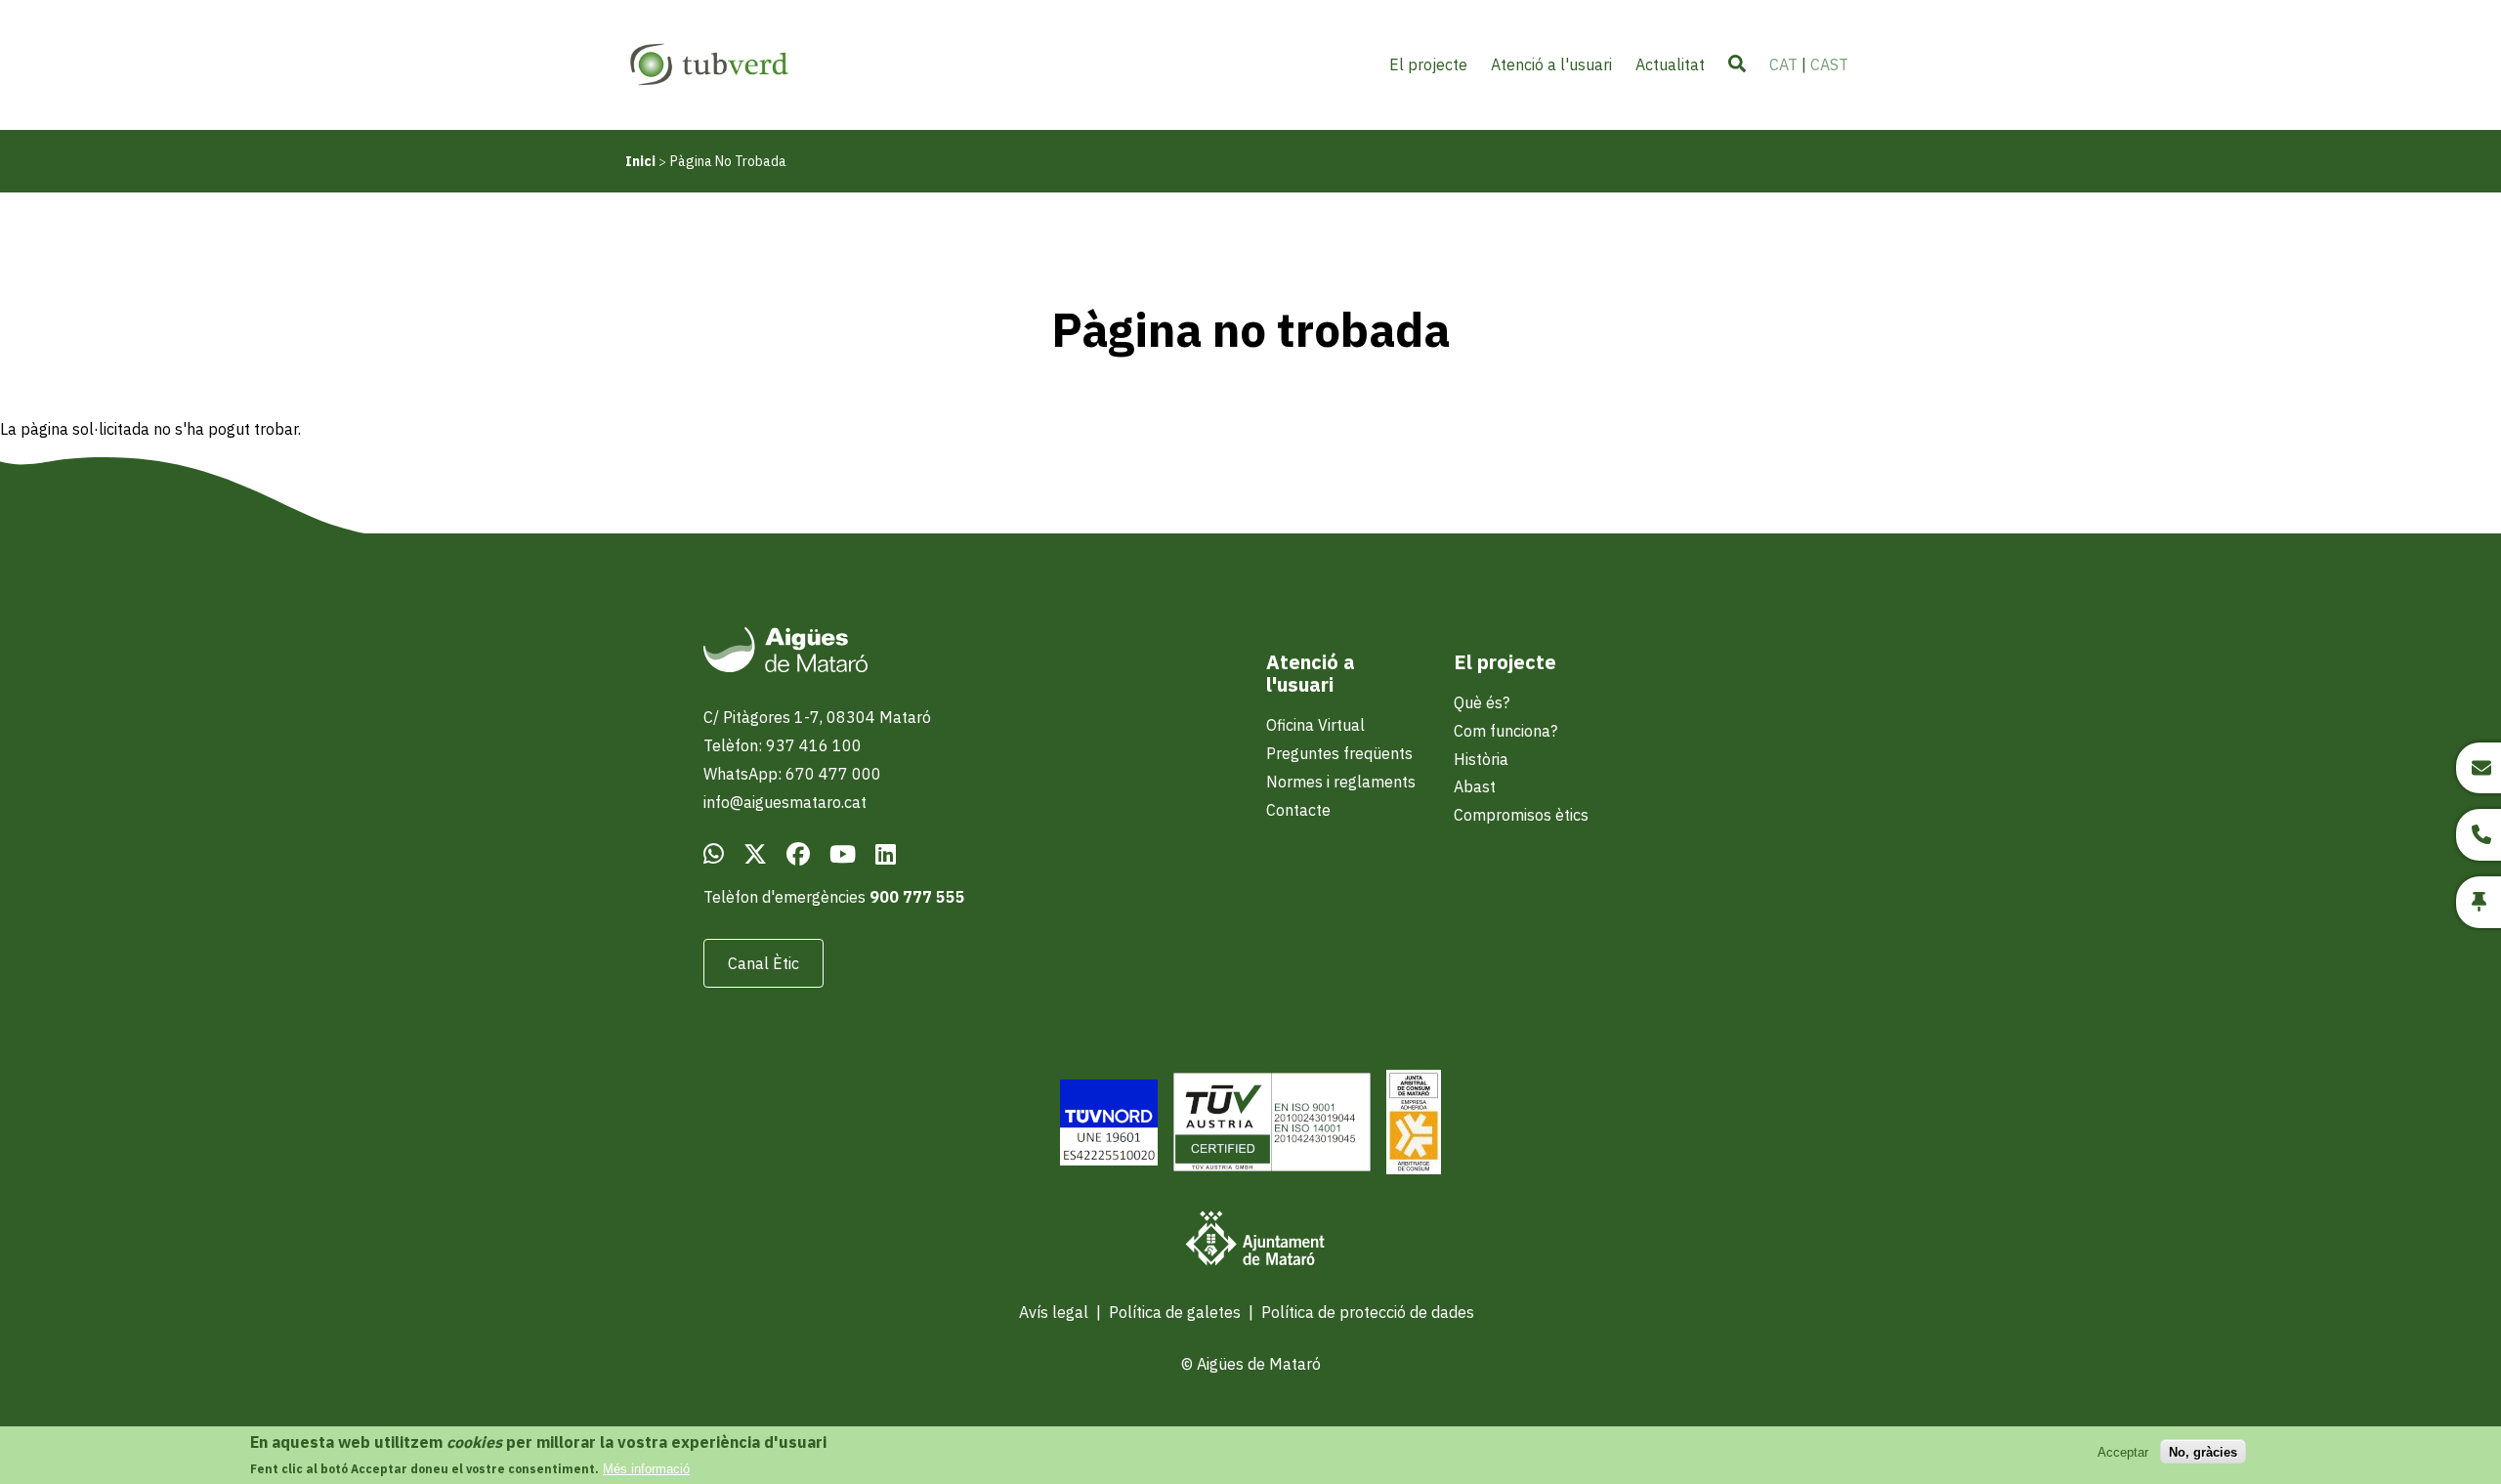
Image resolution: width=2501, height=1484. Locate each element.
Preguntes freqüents (1339, 753)
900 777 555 (917, 897)
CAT (1783, 64)
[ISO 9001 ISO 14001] (1272, 1124)
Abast (1475, 786)
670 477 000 (833, 774)
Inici (640, 161)
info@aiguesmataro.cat (785, 802)
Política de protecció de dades (1368, 1312)
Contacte (1298, 810)
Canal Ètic (763, 963)
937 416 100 (814, 745)
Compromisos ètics (1521, 815)
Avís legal (1054, 1312)
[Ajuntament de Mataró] (1250, 1241)
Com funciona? (1505, 731)
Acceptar (2123, 1451)
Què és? (1482, 702)
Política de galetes (1175, 1312)
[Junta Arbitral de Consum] (1414, 1124)
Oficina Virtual (1315, 725)
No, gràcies (2203, 1451)
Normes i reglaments (1341, 782)
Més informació (646, 1469)
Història (1481, 759)
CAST (1829, 64)
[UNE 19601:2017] (1109, 1125)
